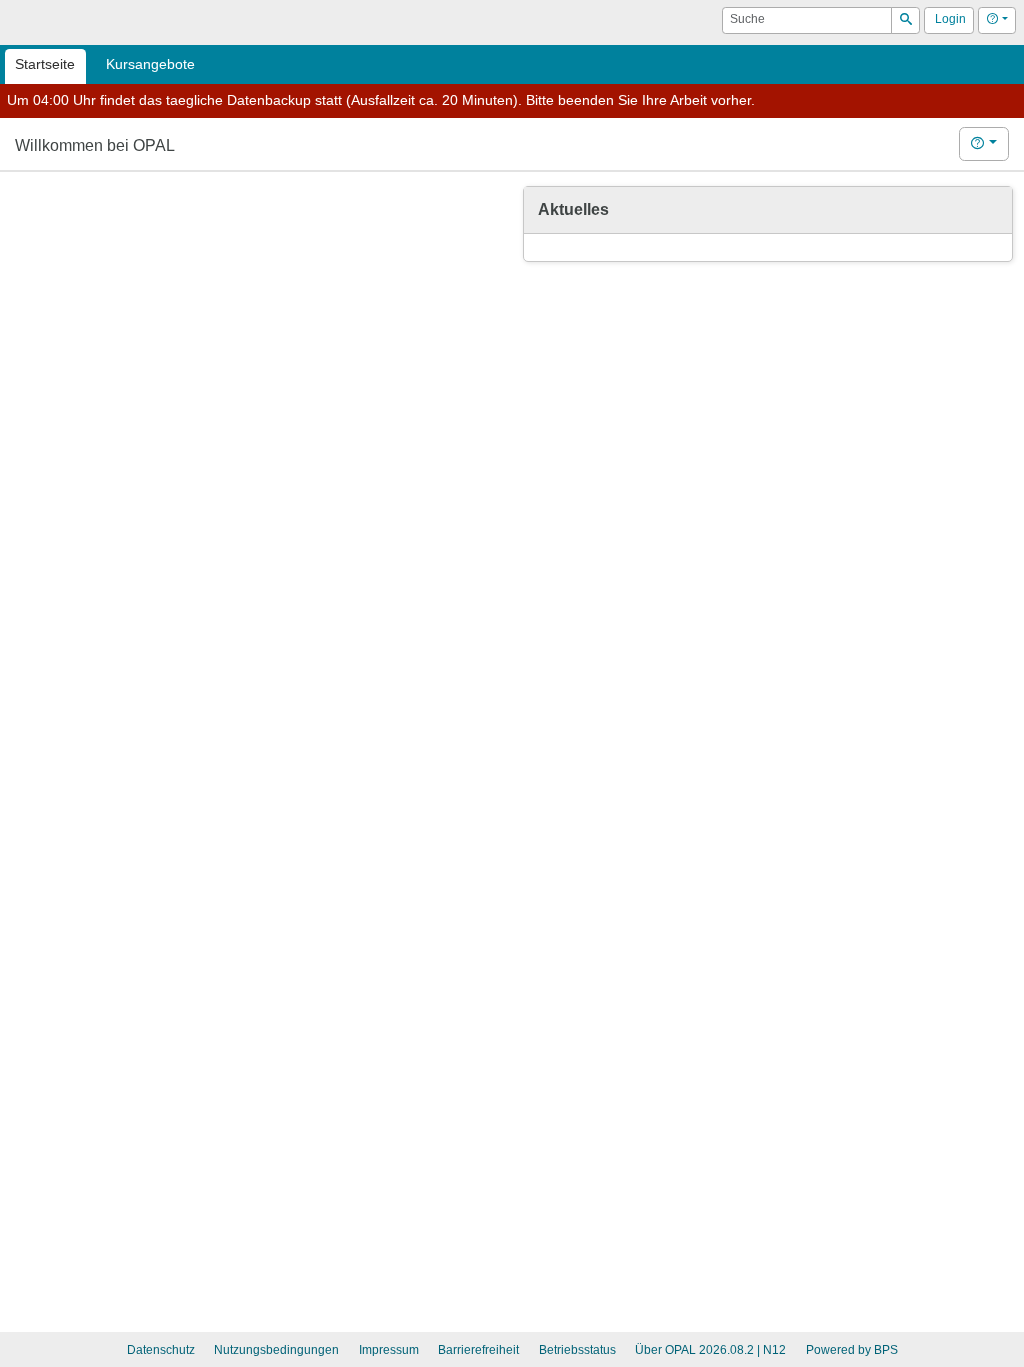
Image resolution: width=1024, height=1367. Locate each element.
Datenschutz (161, 1350)
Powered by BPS (852, 1350)
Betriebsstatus (577, 1350)
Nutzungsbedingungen (276, 1350)
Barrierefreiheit (478, 1350)
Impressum (389, 1350)
